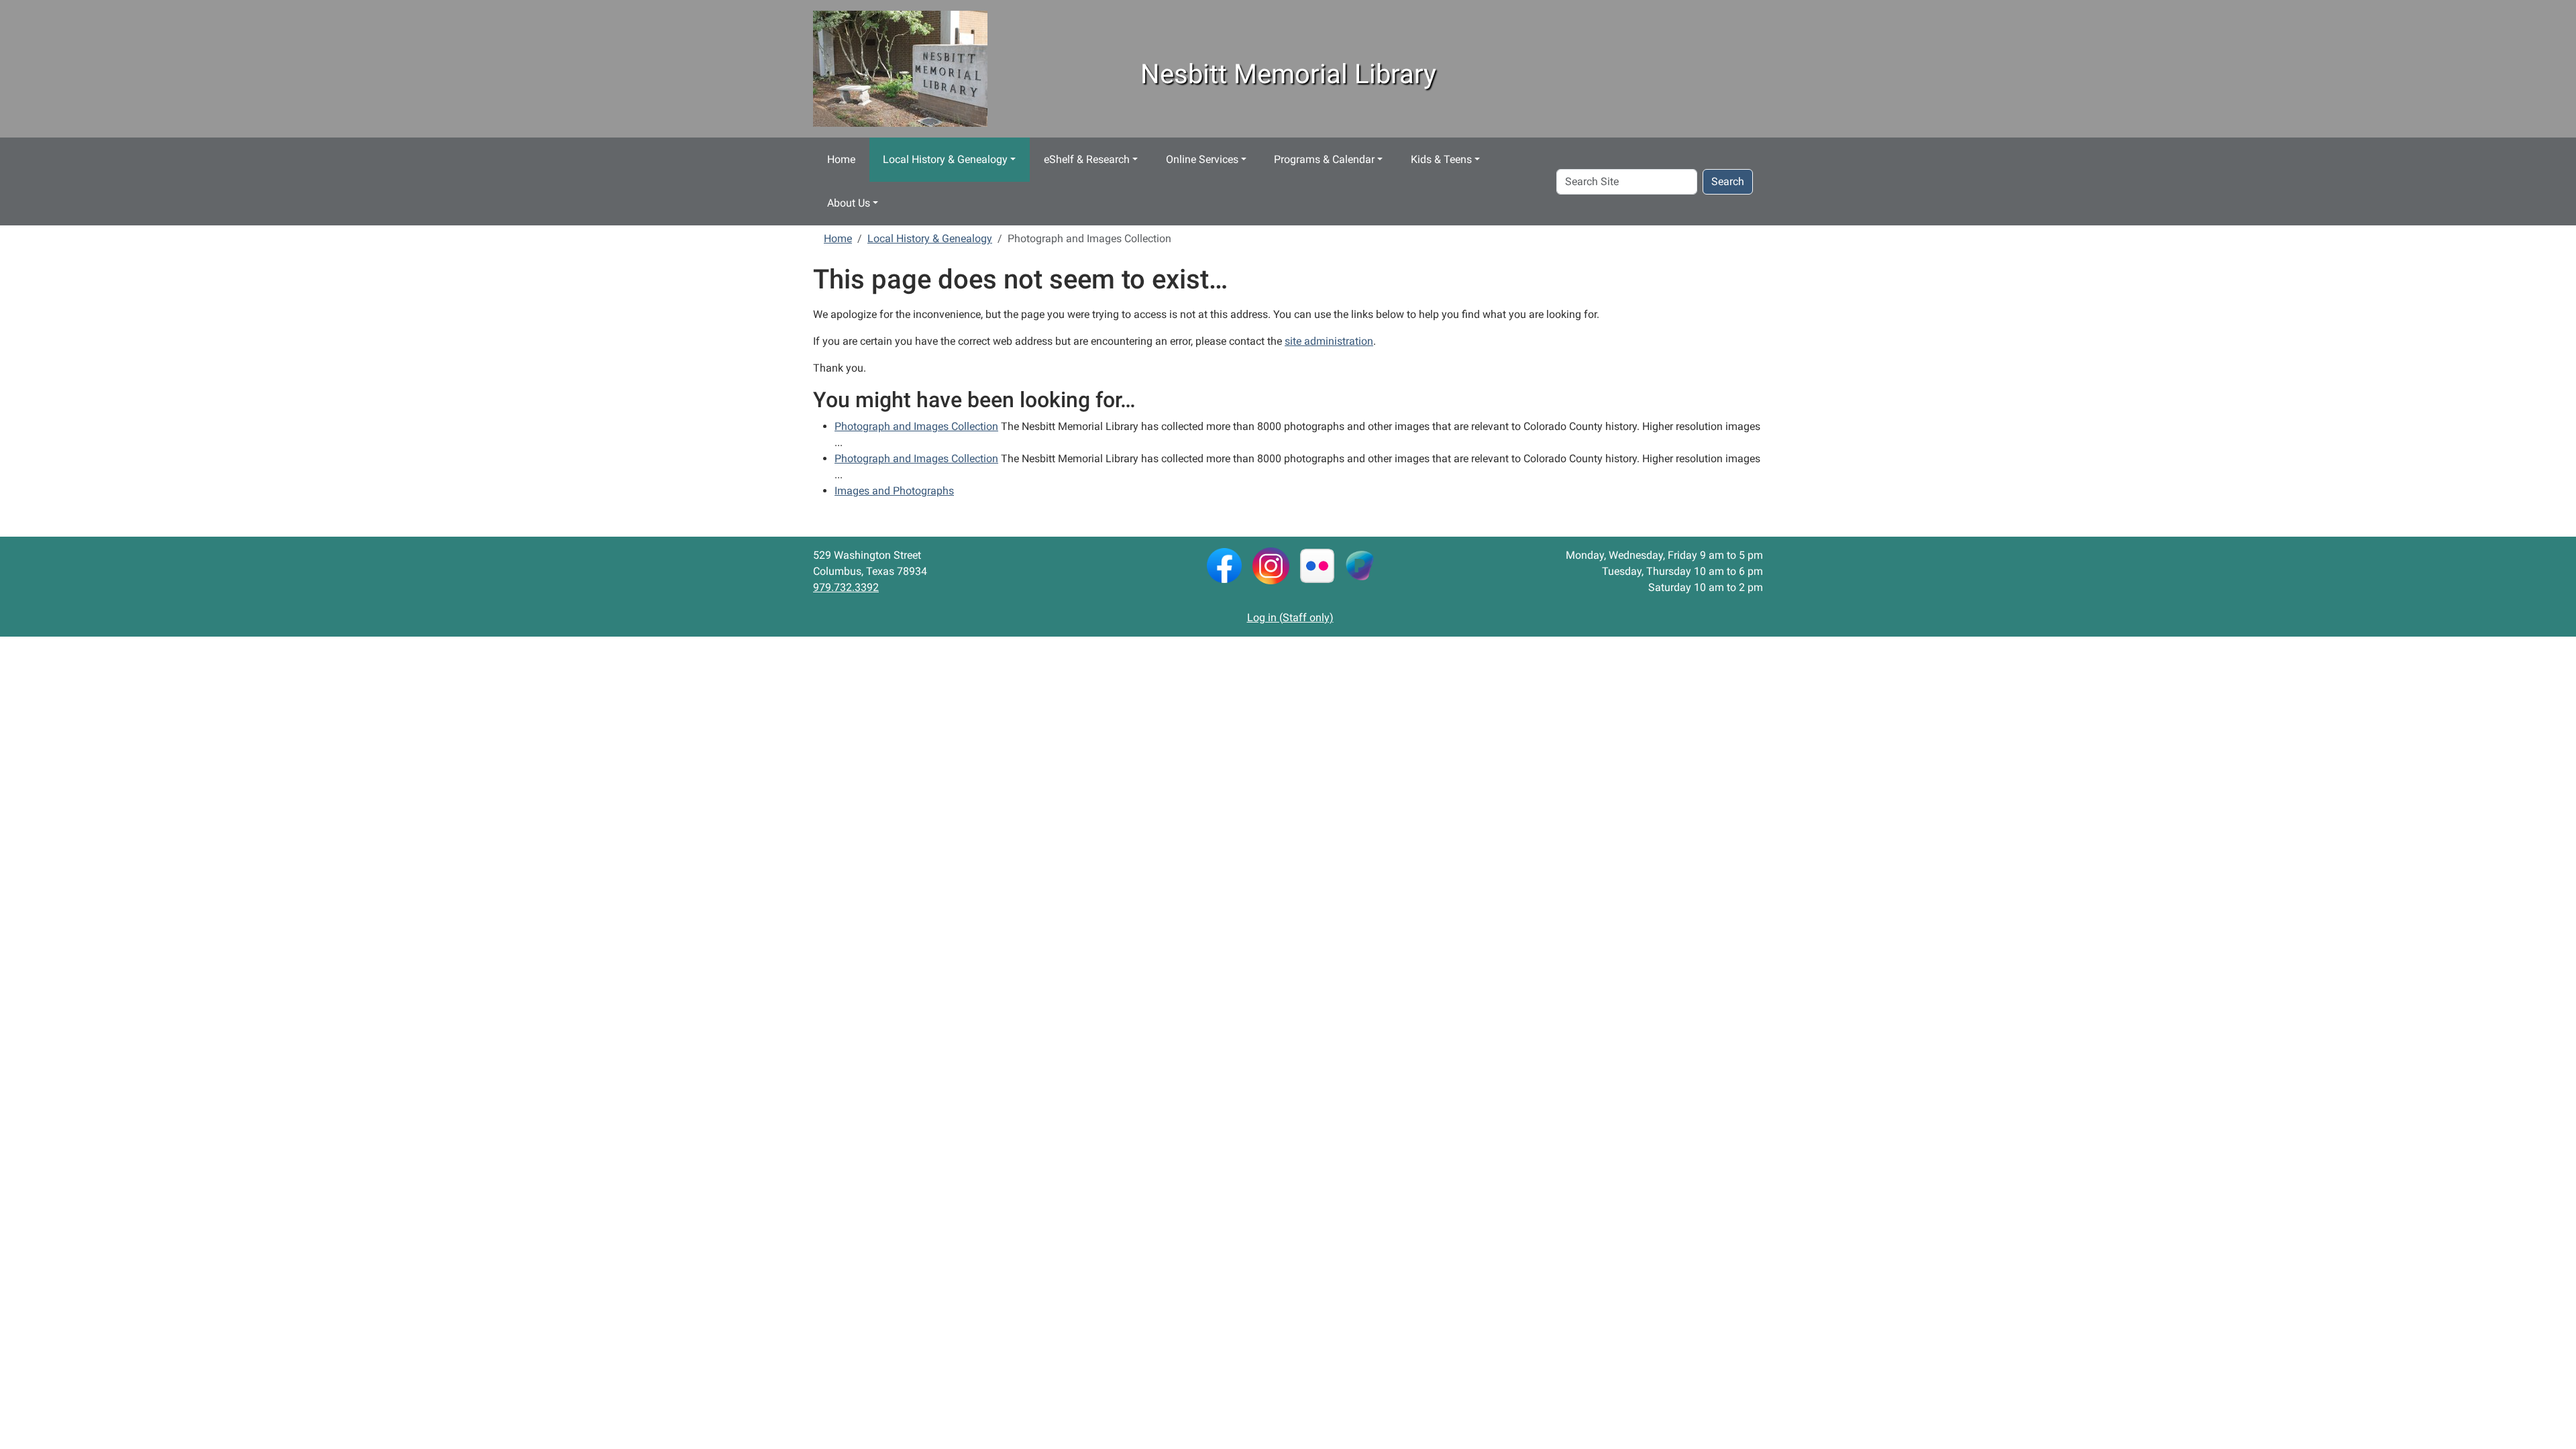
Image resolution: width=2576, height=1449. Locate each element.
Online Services (1202, 159)
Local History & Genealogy (945, 159)
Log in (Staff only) (1290, 618)
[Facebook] (1224, 565)
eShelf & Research (1087, 159)
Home (841, 159)
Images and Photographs (894, 491)
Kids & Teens (1441, 159)
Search (1728, 181)
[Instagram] (1271, 565)
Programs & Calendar (1324, 159)
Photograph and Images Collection (916, 426)
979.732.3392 (846, 587)
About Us (849, 203)
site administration (1329, 341)
